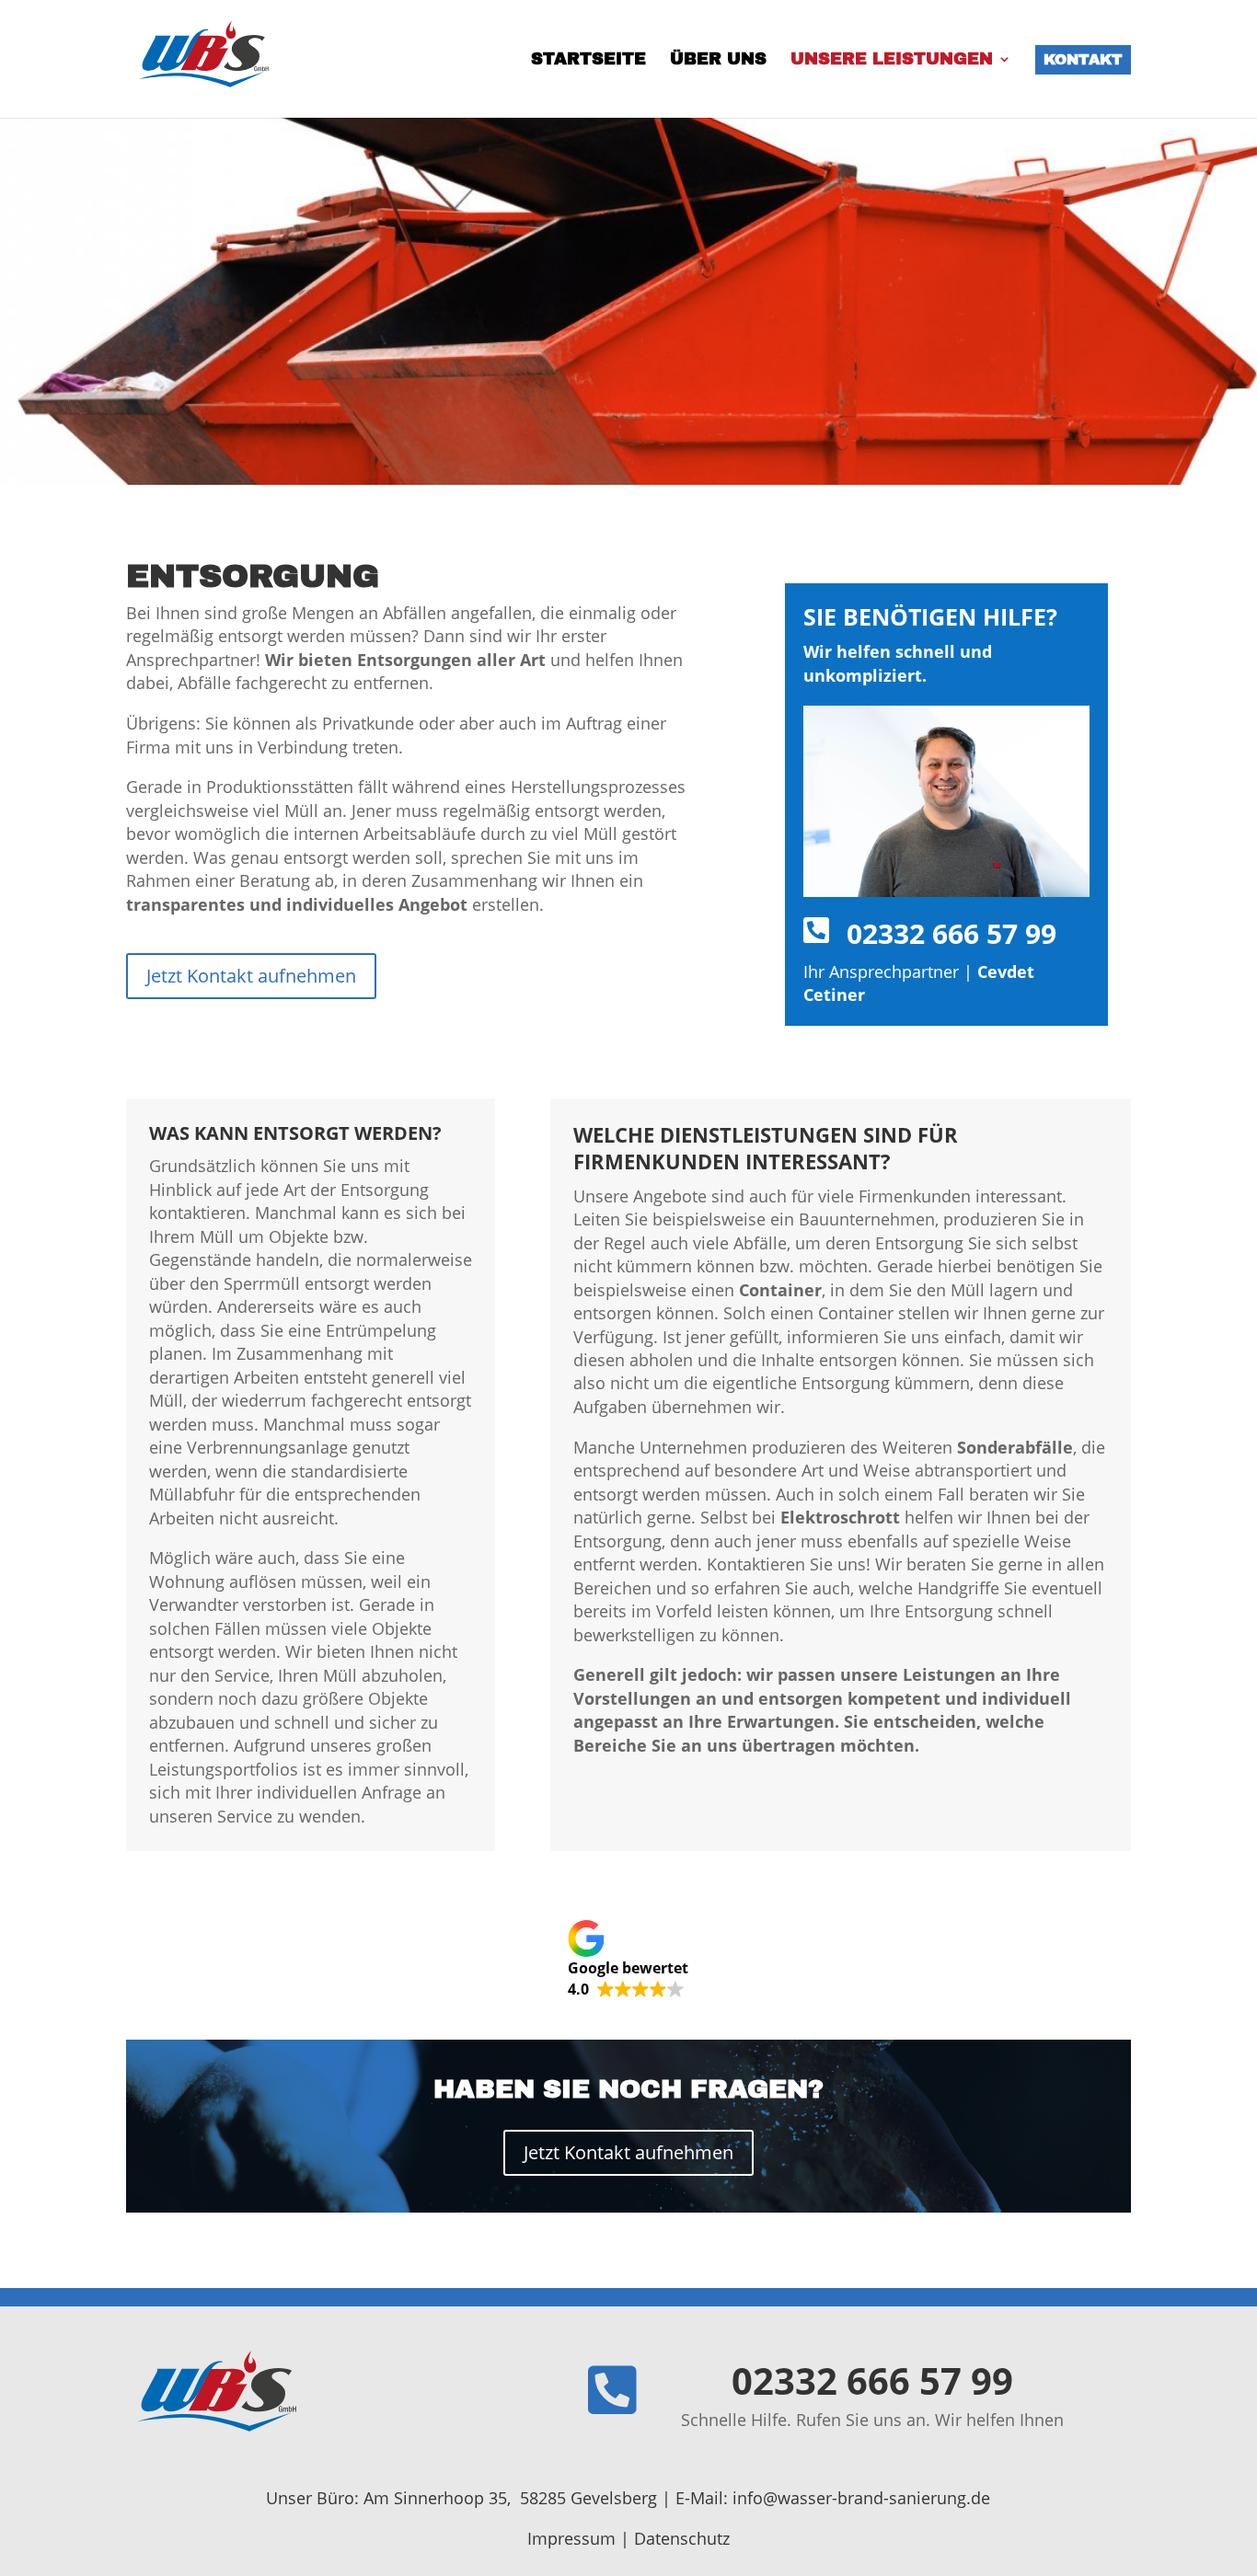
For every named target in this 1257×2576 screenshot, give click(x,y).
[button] (628, 1960)
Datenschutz (682, 2538)
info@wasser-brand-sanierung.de (861, 2498)
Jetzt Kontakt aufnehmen (251, 976)
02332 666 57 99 (951, 933)
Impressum (571, 2538)
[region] (628, 301)
